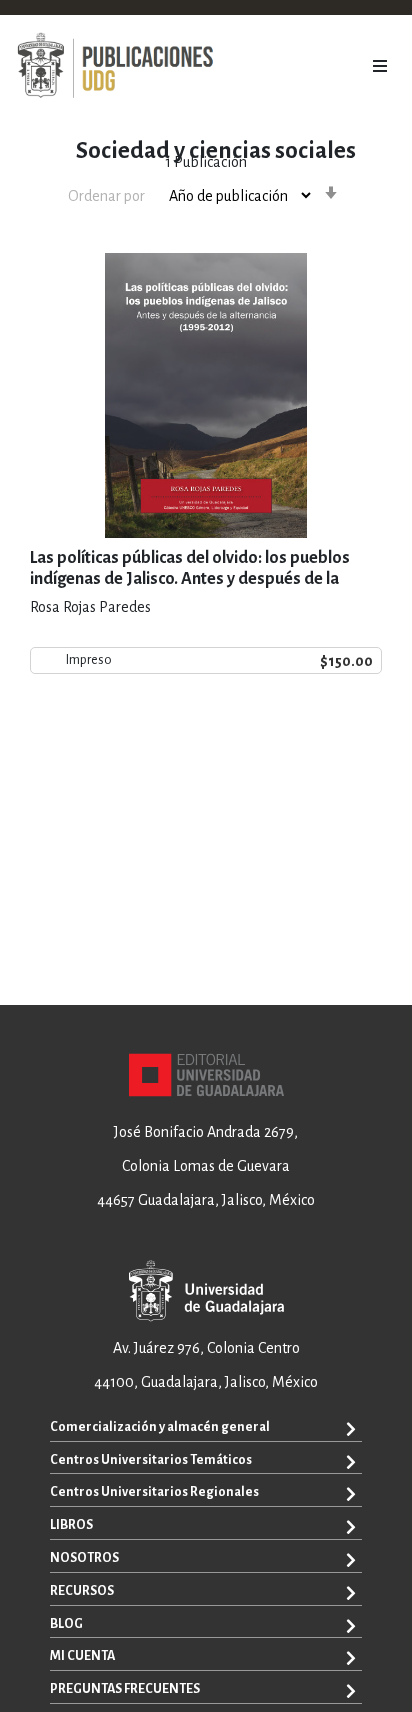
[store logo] (115, 66)
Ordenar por (106, 196)
